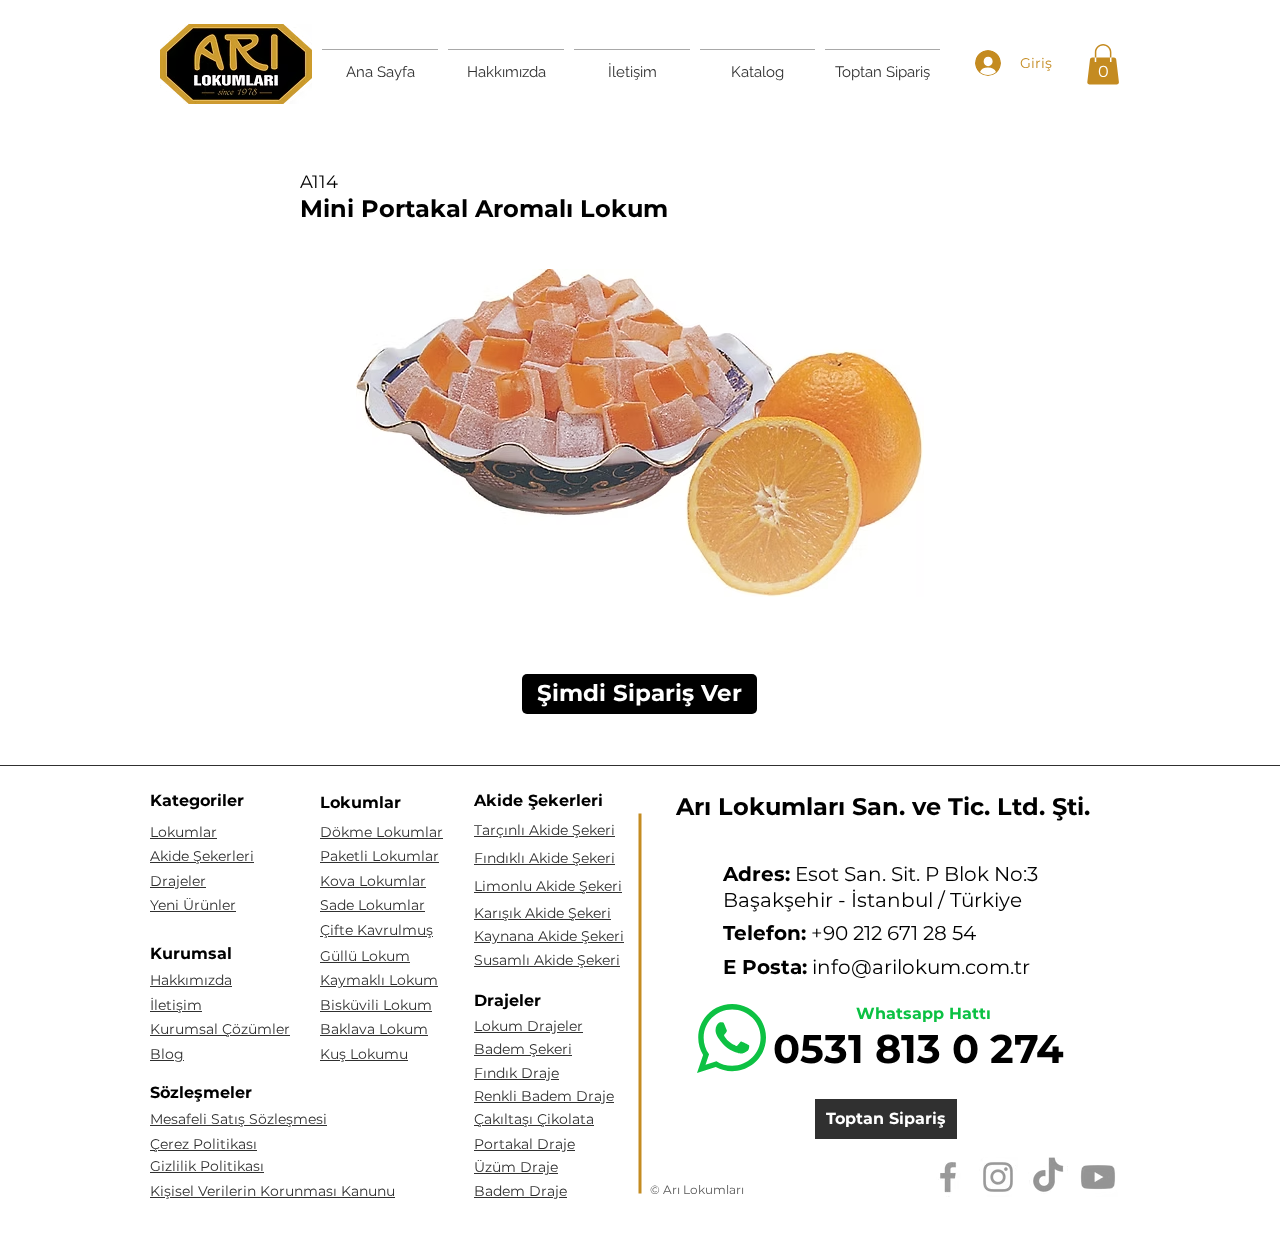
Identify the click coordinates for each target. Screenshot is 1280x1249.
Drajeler (178, 881)
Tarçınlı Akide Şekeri (544, 830)
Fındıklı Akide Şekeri (544, 858)
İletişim (176, 1005)
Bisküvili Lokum (376, 1005)
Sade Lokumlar (372, 905)
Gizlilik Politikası (207, 1166)
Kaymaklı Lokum (379, 980)
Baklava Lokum (374, 1029)
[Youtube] (1098, 1177)
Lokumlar (183, 832)
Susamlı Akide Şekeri (547, 960)
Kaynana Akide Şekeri (549, 936)
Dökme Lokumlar (381, 832)
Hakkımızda (191, 980)
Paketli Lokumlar (379, 856)
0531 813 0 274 (918, 1048)
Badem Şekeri (523, 1049)
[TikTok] (1048, 1177)
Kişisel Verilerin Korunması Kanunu (272, 1191)
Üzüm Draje (516, 1167)
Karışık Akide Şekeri (542, 913)
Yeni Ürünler (193, 905)
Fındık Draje (516, 1073)
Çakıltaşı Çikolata (534, 1119)
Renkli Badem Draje (544, 1096)
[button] (1103, 64)
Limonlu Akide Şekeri (548, 886)
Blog (167, 1054)
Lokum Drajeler (528, 1026)
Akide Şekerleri (202, 856)
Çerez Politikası (203, 1144)
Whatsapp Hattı (923, 1013)
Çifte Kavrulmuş (376, 930)
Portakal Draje (524, 1144)
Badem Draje (520, 1191)
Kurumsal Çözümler (220, 1029)
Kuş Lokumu (364, 1054)
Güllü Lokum (365, 956)
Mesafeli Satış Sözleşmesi (238, 1119)
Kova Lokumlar (373, 881)
